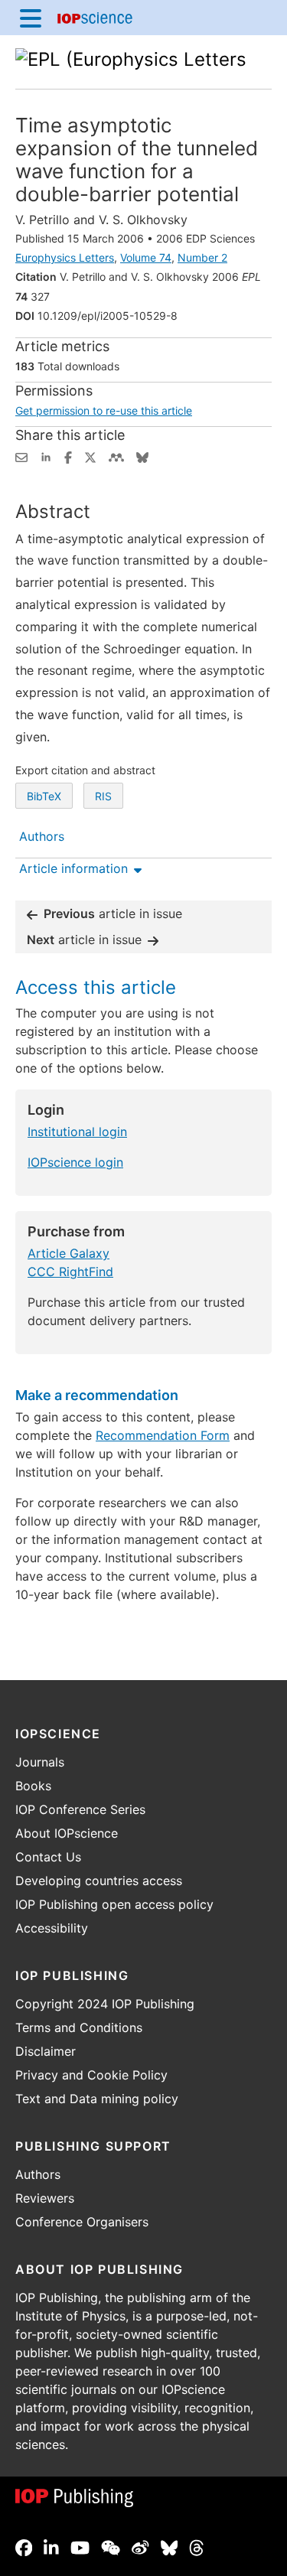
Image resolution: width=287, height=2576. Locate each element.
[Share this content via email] (21, 456)
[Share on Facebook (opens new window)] (68, 456)
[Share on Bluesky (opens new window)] (142, 456)
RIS (103, 796)
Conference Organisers (82, 2222)
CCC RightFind (70, 1272)
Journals (40, 1762)
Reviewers (45, 2198)
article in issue (113, 913)
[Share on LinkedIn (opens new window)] (46, 456)
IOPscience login (75, 1162)
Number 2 (202, 257)
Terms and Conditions (79, 2027)
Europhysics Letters (65, 257)
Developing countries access (99, 1881)
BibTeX (44, 796)
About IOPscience (67, 1833)
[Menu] (31, 18)
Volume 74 (146, 257)
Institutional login (77, 1132)
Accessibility (52, 1928)
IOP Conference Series (80, 1809)
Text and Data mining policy (97, 2099)
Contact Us (48, 1857)
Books (33, 1786)
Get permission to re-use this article (104, 410)
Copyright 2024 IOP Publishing (105, 2004)
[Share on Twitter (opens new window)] (90, 456)
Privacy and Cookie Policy (91, 2075)
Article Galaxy (68, 1253)
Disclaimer (46, 2051)
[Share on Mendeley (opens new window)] (116, 456)
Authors (38, 2174)
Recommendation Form (163, 1435)
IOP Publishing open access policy (114, 1904)
